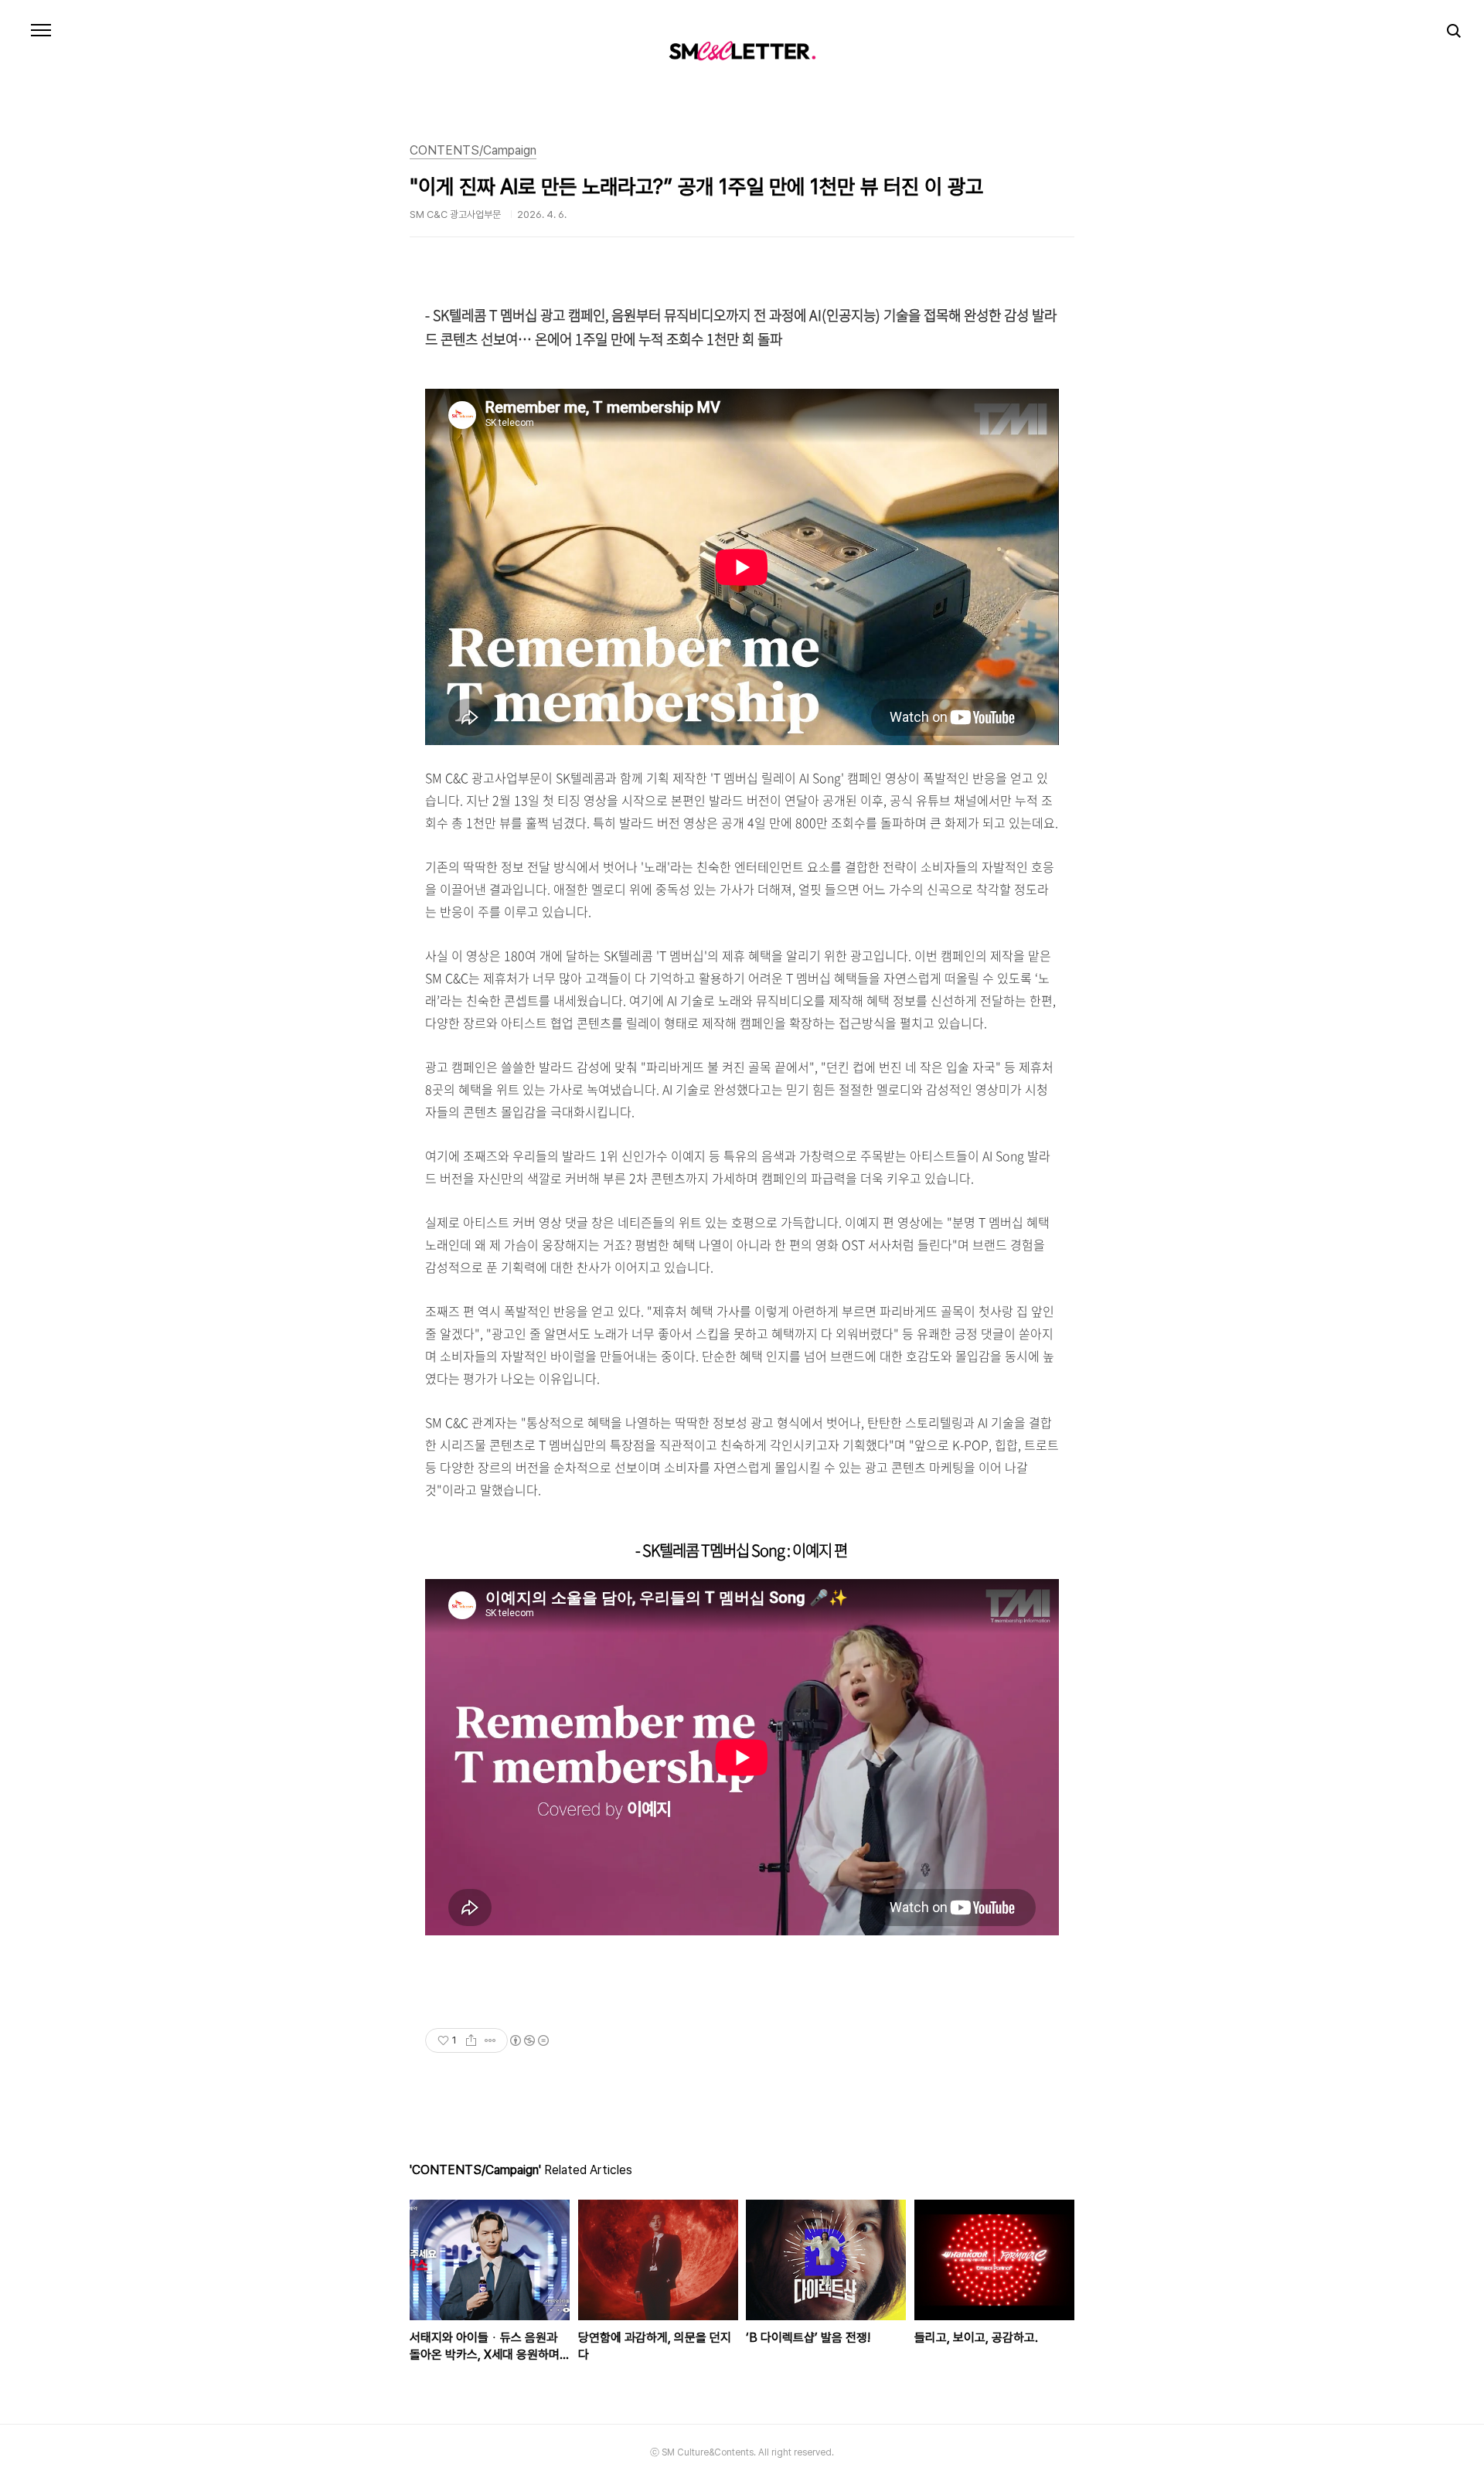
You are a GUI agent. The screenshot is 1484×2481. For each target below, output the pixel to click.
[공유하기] (471, 2040)
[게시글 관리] (490, 2040)
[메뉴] (41, 31)
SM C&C (742, 50)
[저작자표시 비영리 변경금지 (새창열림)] (529, 2040)
